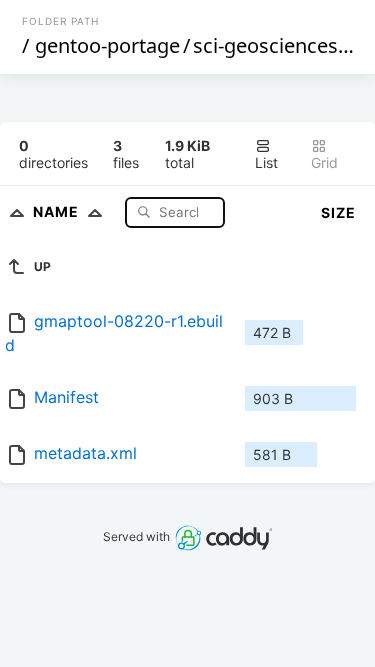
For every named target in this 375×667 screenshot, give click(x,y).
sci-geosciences (265, 45)
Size (338, 212)
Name (58, 211)
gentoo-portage (107, 45)
